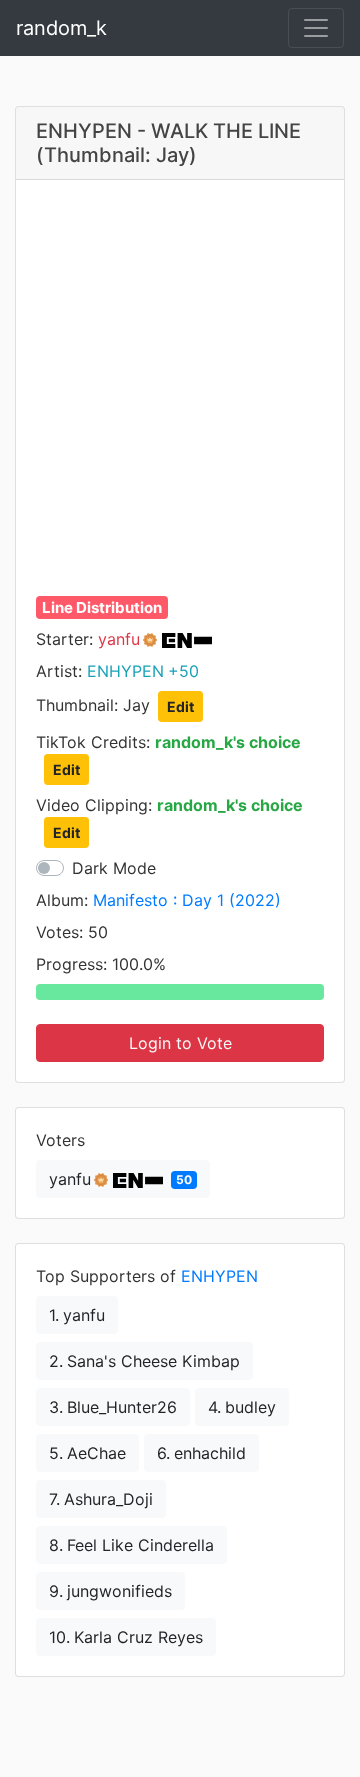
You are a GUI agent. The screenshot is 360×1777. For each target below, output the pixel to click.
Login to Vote (180, 1043)
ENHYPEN (219, 1276)
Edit (180, 706)
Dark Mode (114, 868)
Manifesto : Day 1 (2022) (187, 900)
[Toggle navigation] (316, 28)
